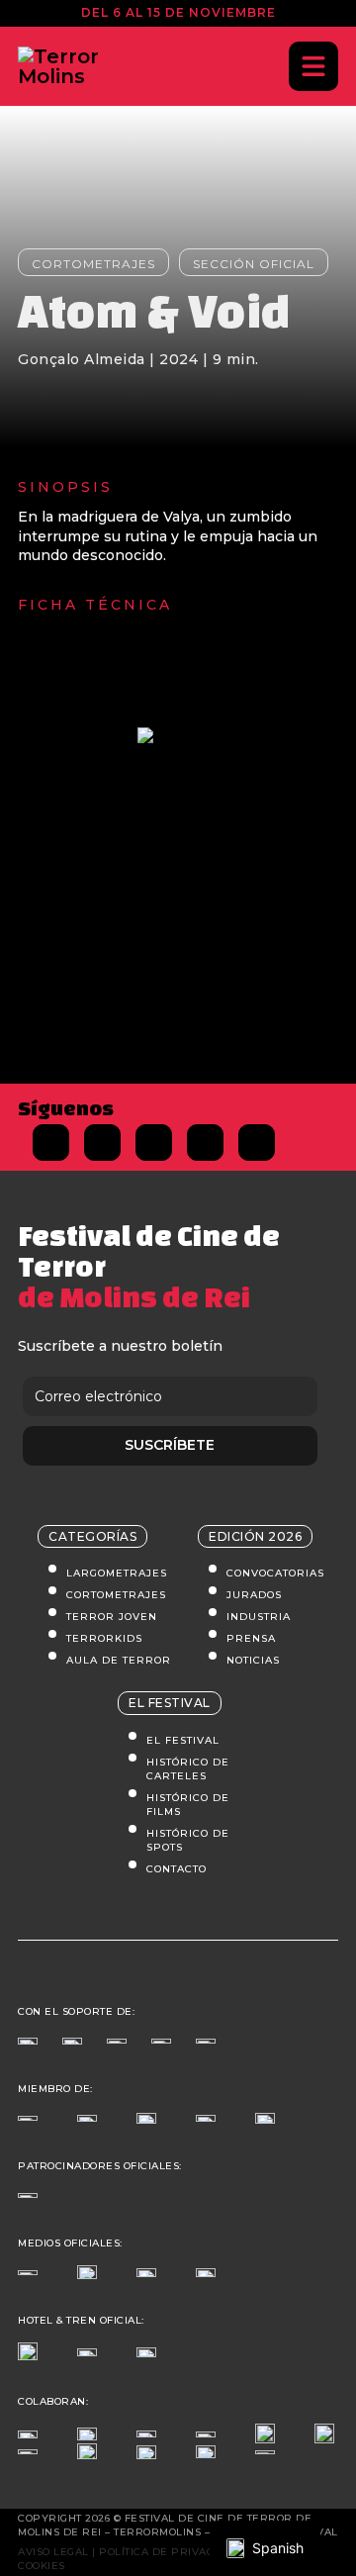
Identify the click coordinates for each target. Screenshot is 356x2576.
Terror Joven (112, 1617)
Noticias (253, 1660)
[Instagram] (154, 1143)
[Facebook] (51, 1143)
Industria (259, 1617)
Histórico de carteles (188, 1769)
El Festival (183, 1740)
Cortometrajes (93, 264)
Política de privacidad (170, 2552)
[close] (313, 66)
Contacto (177, 1869)
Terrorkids (104, 1638)
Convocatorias (275, 1573)
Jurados (254, 1595)
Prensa (251, 1638)
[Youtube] (257, 1143)
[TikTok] (205, 1143)
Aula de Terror (119, 1660)
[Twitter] (102, 1143)
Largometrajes (117, 1573)
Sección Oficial (254, 264)
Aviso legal (53, 2552)
